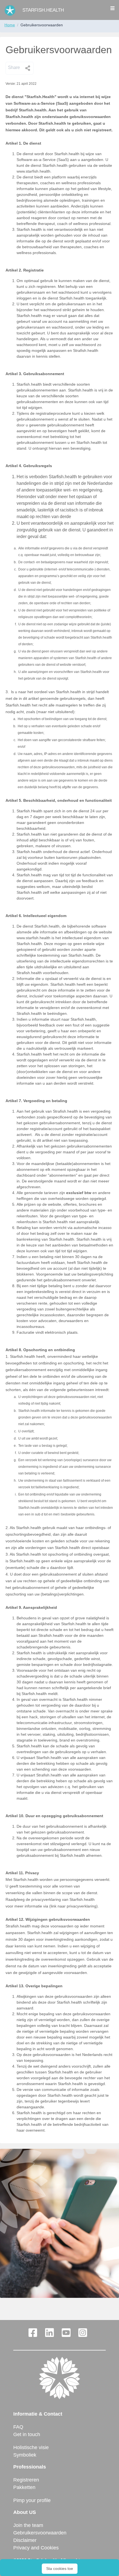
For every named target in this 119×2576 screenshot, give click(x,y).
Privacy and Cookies (36, 2548)
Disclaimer (25, 2540)
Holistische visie (31, 2447)
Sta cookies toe (60, 2569)
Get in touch (27, 2434)
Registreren (26, 2480)
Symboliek (25, 2455)
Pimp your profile (32, 2500)
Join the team (28, 2525)
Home (10, 25)
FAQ (18, 2427)
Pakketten (24, 2487)
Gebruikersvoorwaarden (40, 2533)
